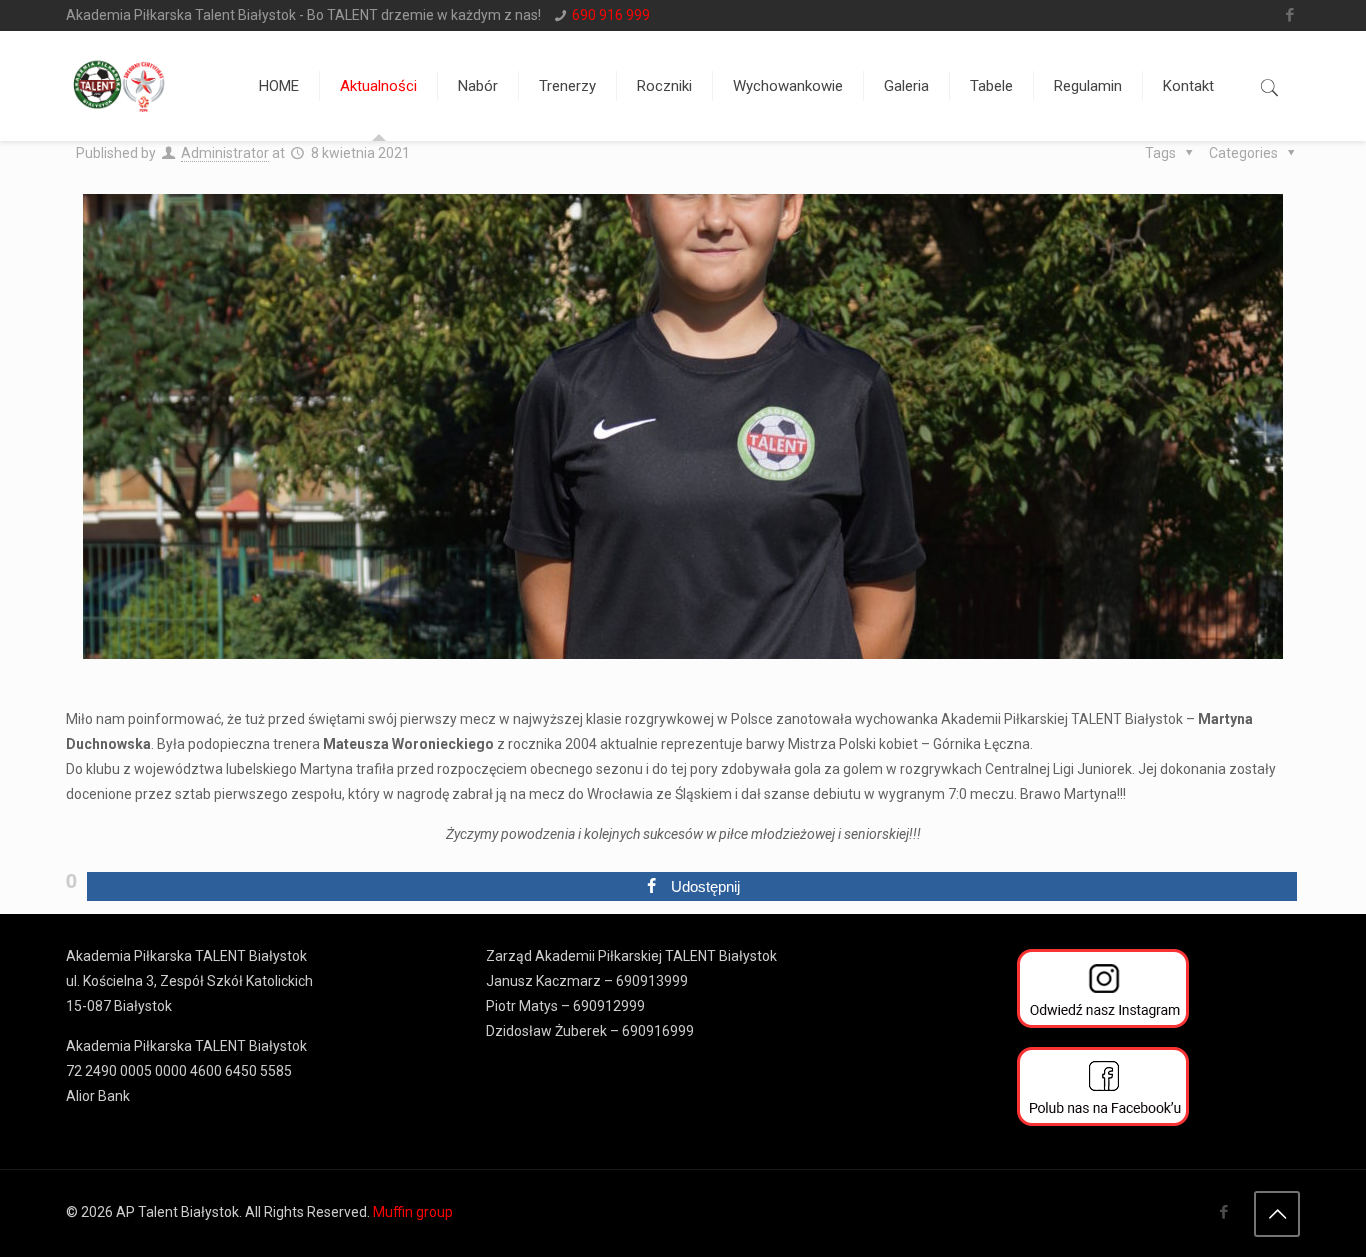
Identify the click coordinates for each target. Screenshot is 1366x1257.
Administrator (225, 153)
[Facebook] (1289, 15)
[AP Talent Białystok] (119, 86)
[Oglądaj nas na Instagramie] (1103, 992)
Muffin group (413, 1212)
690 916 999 (611, 15)
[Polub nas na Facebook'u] (1103, 1090)
